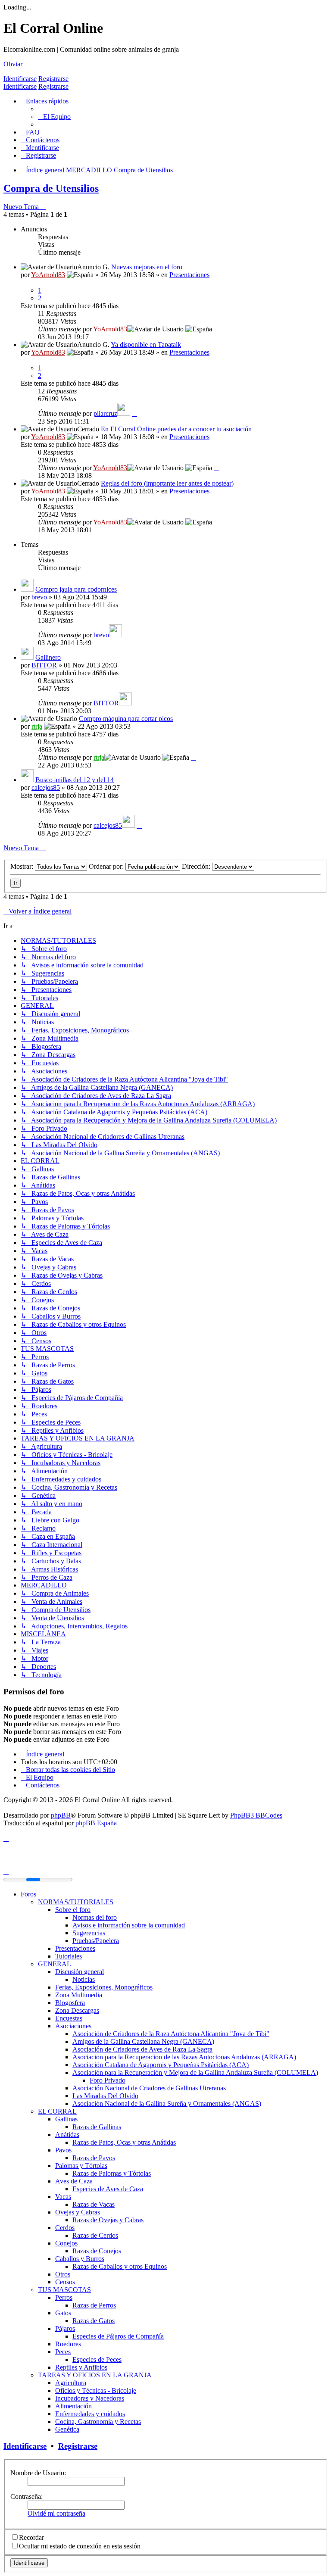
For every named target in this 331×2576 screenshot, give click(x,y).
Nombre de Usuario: (38, 2473)
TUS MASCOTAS (64, 2290)
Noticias (84, 1979)
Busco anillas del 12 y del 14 (75, 780)
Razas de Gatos (94, 2321)
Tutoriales (69, 1956)
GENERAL (55, 1964)
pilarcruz (105, 413)
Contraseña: (27, 2496)
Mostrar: (23, 866)
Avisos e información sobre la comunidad (129, 1925)
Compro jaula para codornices (76, 589)
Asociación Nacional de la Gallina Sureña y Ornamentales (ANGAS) (167, 2104)
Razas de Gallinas (97, 2127)
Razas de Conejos (97, 2251)
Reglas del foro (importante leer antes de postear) (167, 483)
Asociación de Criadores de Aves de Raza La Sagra (142, 2049)
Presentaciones (189, 275)
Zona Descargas (77, 2010)
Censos (65, 2282)
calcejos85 (46, 787)
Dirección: (197, 866)
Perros (64, 2297)
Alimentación (73, 2406)
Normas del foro (95, 1917)
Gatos (63, 2313)
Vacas (63, 2197)
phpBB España (96, 1823)
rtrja (37, 726)
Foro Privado (108, 2080)
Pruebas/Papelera (96, 1941)
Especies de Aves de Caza (108, 2189)
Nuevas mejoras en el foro (147, 267)
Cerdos (65, 2228)
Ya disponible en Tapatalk (146, 345)
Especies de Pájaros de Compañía (118, 2336)
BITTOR (44, 665)
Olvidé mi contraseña (56, 2513)
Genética (67, 2429)
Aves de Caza (74, 2181)
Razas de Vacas (94, 2204)
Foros (28, 1894)
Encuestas (69, 2018)
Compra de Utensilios (51, 188)
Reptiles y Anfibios (81, 2367)
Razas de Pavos (94, 2158)
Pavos (63, 2150)
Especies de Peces (97, 2359)
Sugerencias (89, 1933)
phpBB (61, 1815)
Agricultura (71, 2383)
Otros (63, 2274)
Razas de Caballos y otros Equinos (120, 2266)
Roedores (68, 2344)
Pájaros (65, 2328)
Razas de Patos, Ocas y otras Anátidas (124, 2142)
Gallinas (66, 2119)
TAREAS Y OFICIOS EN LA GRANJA (95, 2375)
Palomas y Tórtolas (81, 2166)
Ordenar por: (107, 866)
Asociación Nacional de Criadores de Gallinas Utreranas (149, 2088)
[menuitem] (54, 117)
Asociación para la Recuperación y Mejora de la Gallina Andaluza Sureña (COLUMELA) (195, 2072)
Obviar (13, 64)
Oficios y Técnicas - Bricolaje (96, 2390)
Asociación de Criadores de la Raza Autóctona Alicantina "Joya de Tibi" (171, 2034)
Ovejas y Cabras (78, 2212)
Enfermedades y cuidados (90, 2414)
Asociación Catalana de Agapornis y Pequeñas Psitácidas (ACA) (161, 2065)
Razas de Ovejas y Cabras (108, 2220)
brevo (39, 597)
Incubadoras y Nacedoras (90, 2398)
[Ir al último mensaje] (216, 329)
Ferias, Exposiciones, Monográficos (104, 1987)
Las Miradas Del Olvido (105, 2096)
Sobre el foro (73, 1910)
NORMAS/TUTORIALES (76, 1902)
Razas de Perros (94, 2305)
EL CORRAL (57, 2111)
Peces (63, 2352)
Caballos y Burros (80, 2259)
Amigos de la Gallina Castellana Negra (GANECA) (143, 2041)
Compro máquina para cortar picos (126, 719)
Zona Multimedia (79, 1995)
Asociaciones (73, 2026)
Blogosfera (70, 2003)
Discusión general (80, 1972)
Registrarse (53, 79)
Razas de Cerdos (95, 2235)
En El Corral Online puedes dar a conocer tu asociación (176, 429)
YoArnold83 (48, 275)
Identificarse (20, 79)
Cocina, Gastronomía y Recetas (98, 2422)
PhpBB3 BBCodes (256, 1815)
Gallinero (48, 657)
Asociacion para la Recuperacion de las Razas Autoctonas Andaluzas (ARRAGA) (184, 2057)
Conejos (66, 2243)
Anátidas (67, 2135)
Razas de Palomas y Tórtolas (112, 2173)
